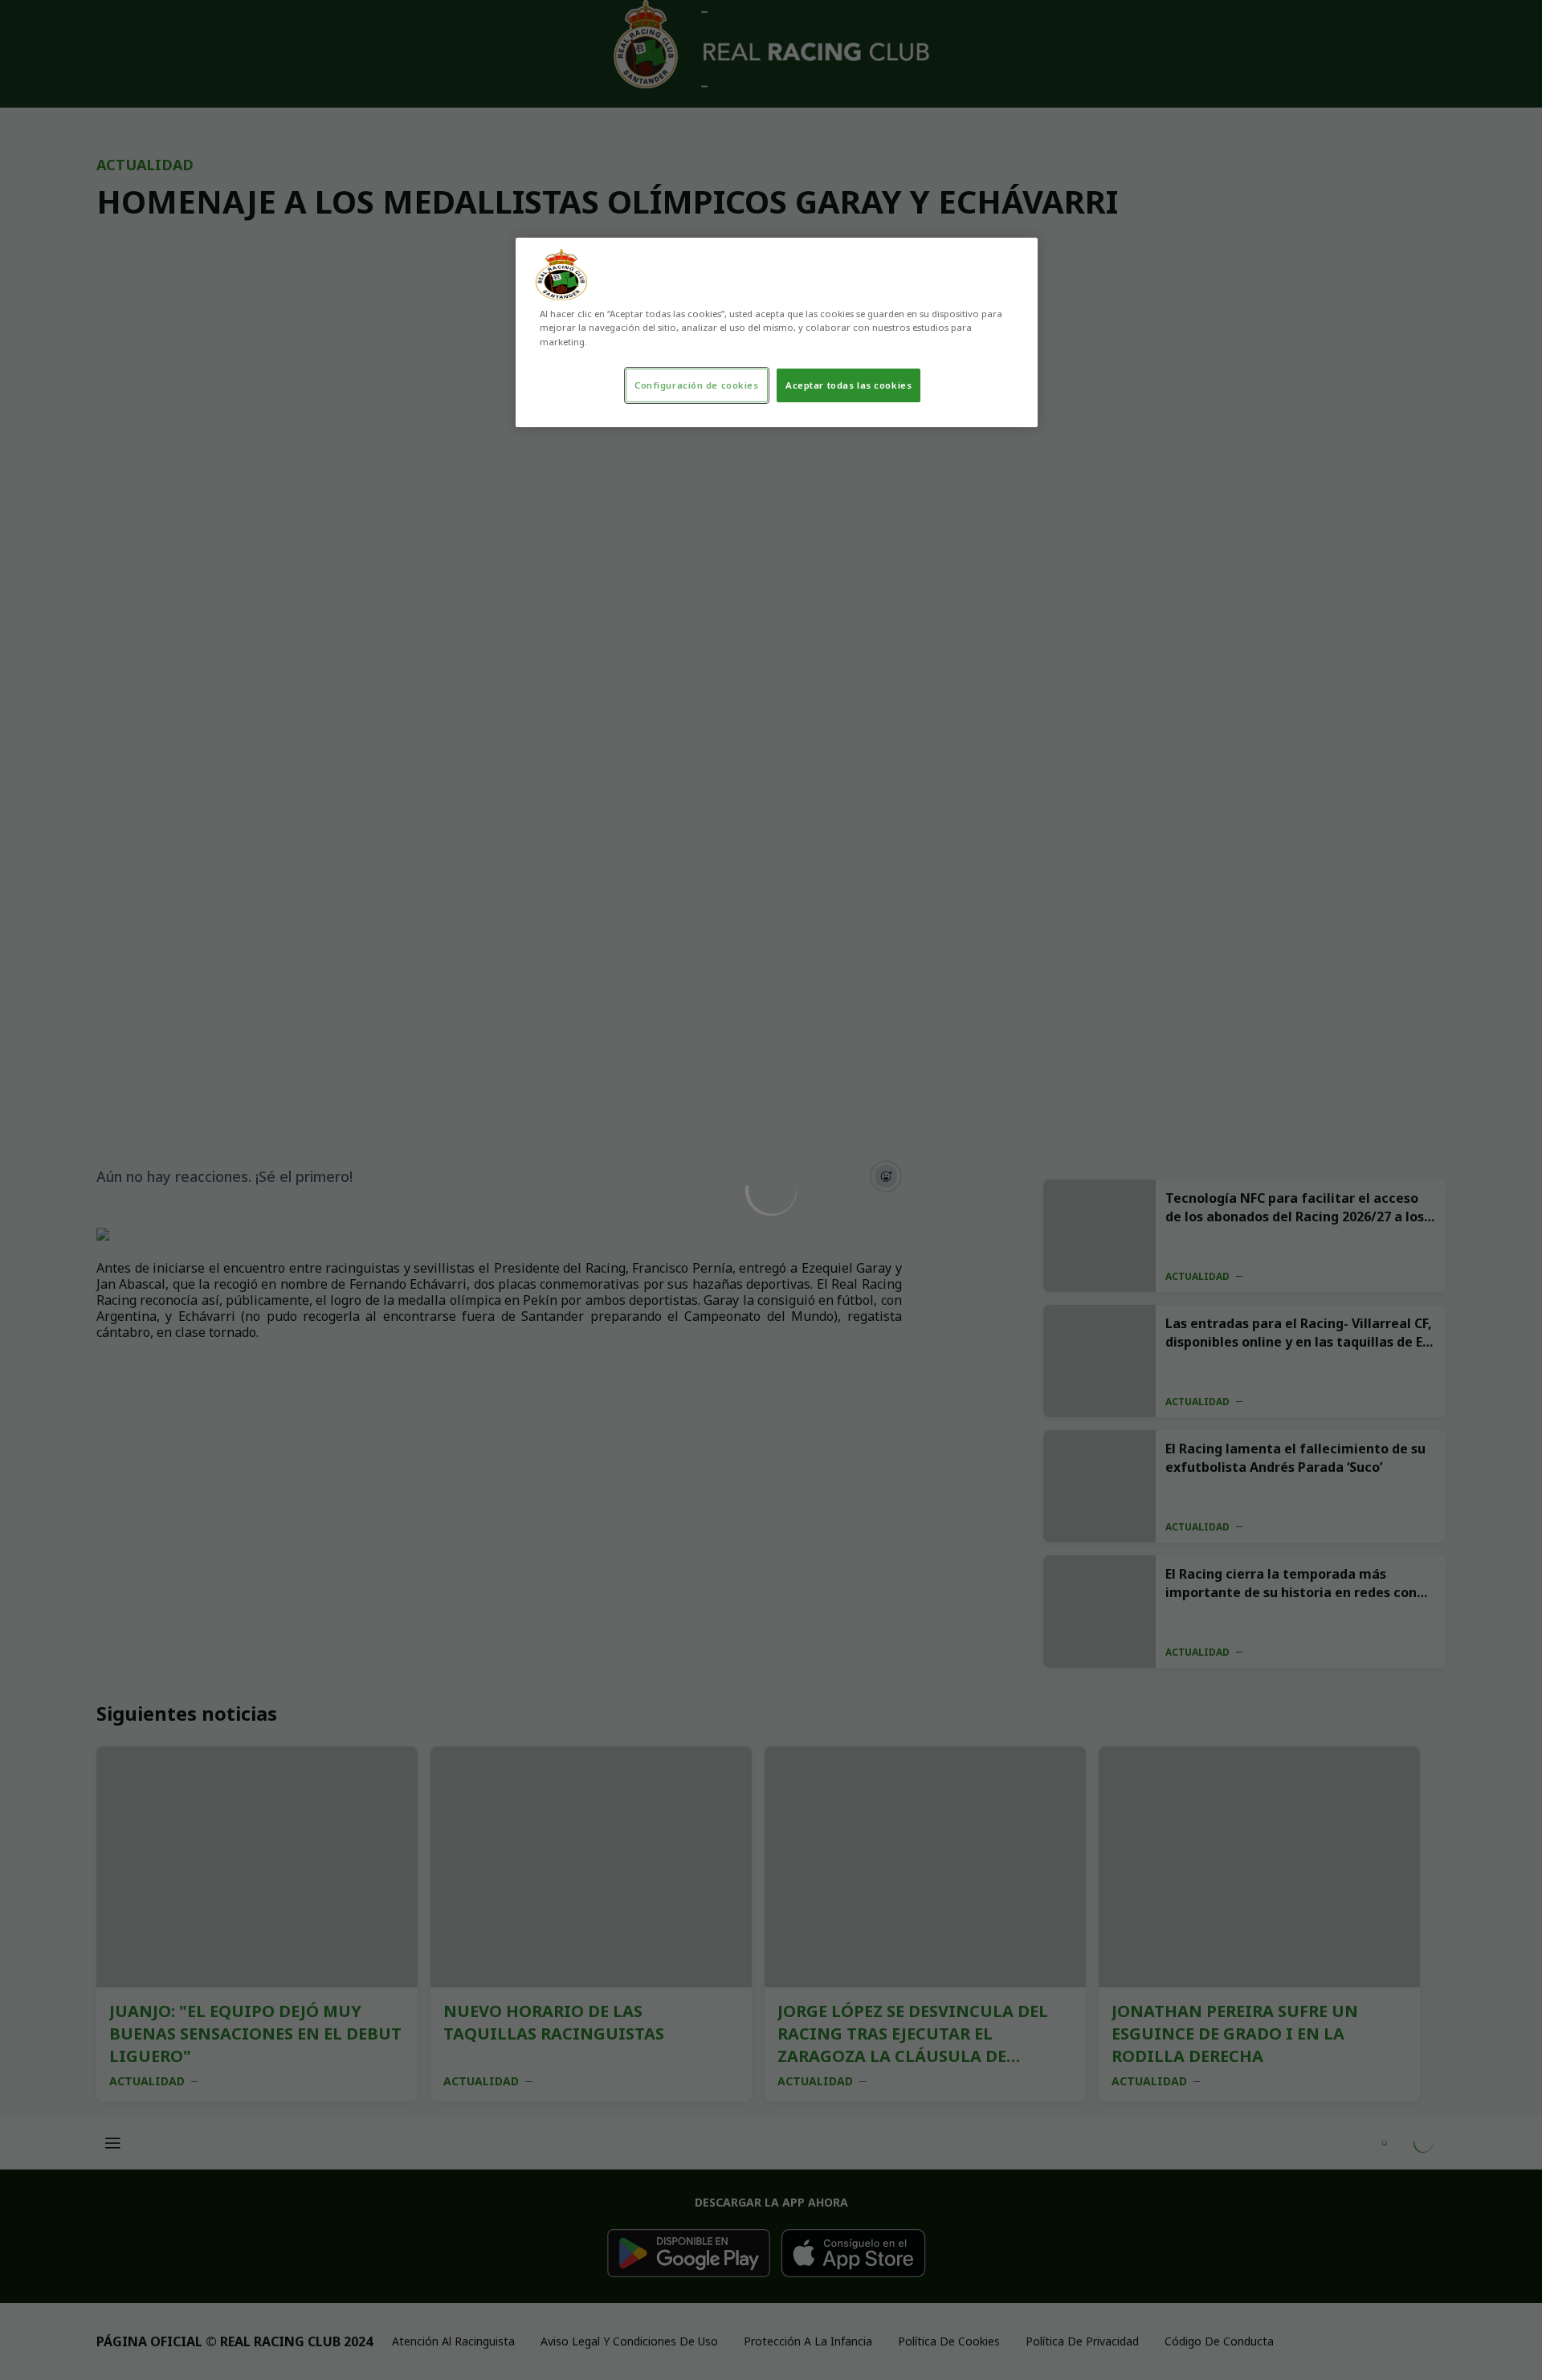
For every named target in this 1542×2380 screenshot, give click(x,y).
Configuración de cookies (697, 385)
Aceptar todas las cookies (849, 385)
